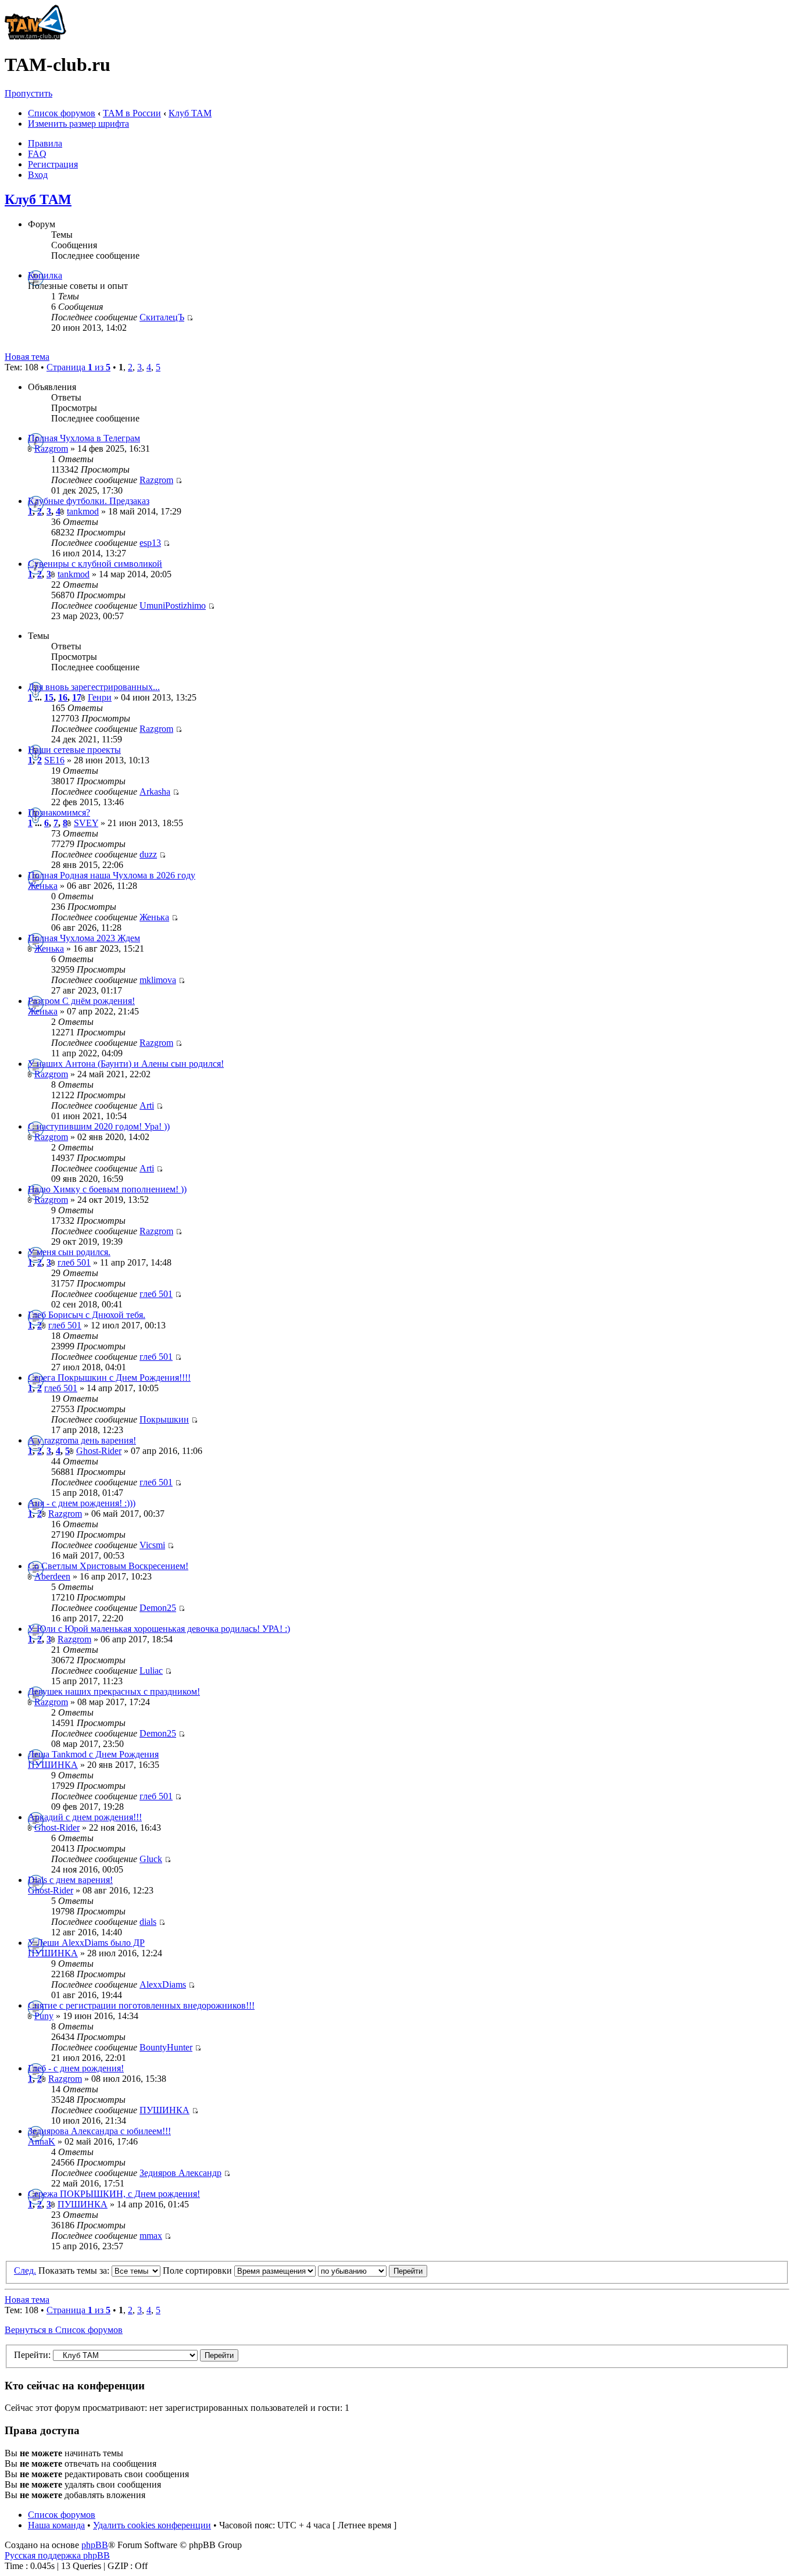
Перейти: (32, 2355)
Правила (45, 143)
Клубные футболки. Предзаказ (89, 501)
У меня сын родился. (69, 1252)
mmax (151, 2236)
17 (77, 697)
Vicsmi (152, 1545)
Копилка (45, 275)
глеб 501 (74, 1262)
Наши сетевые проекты (74, 750)
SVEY (86, 823)
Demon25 (158, 1608)
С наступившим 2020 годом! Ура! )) (99, 1126)
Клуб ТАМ (190, 113)
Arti (147, 1105)
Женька (43, 886)
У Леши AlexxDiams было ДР (86, 1943)
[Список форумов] (35, 36)
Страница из (78, 367)
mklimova (158, 980)
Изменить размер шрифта (78, 124)
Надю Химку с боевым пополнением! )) (107, 1189)
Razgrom (51, 449)
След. (25, 2270)
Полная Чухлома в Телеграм (84, 438)
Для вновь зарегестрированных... (94, 687)
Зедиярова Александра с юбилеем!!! (99, 2131)
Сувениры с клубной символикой (95, 564)
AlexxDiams (163, 1984)
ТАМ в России (132, 113)
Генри (100, 697)
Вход (38, 175)
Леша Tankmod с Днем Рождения (93, 1754)
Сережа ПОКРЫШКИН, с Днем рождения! (114, 2194)
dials (148, 1922)
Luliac (151, 1671)
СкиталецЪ (162, 317)
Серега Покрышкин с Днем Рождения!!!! (109, 1378)
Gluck (151, 1859)
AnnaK (42, 2141)
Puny (44, 2016)
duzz (148, 854)
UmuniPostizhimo (173, 605)
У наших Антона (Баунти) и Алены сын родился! (126, 1064)
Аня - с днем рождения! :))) (82, 1503)
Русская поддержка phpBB (57, 2555)
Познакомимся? (59, 812)
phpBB (95, 2545)
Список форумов (62, 113)
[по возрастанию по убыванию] (373, 2270)
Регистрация (53, 164)
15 (49, 697)
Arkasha (155, 792)
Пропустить (28, 93)
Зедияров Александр (180, 2173)
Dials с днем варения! (70, 1880)
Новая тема (27, 357)
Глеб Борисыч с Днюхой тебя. (87, 1315)
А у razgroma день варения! (82, 1440)
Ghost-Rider (99, 1451)
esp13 (150, 543)
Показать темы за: (75, 2270)
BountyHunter (166, 2047)
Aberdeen (52, 1576)
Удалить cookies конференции (152, 2525)
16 (63, 697)
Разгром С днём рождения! (81, 1001)
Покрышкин (164, 1419)
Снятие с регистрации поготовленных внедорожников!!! (141, 2005)
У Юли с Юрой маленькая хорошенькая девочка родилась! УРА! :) (159, 1629)
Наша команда (56, 2525)
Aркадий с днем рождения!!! (85, 1817)
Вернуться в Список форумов (64, 2330)
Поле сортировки (199, 2270)
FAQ (37, 154)
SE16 (54, 760)
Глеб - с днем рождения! (76, 2068)
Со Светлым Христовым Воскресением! (108, 1566)
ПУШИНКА (53, 1765)
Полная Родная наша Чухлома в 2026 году (112, 875)
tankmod (83, 511)
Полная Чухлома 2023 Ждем (84, 938)
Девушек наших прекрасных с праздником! (114, 1691)
